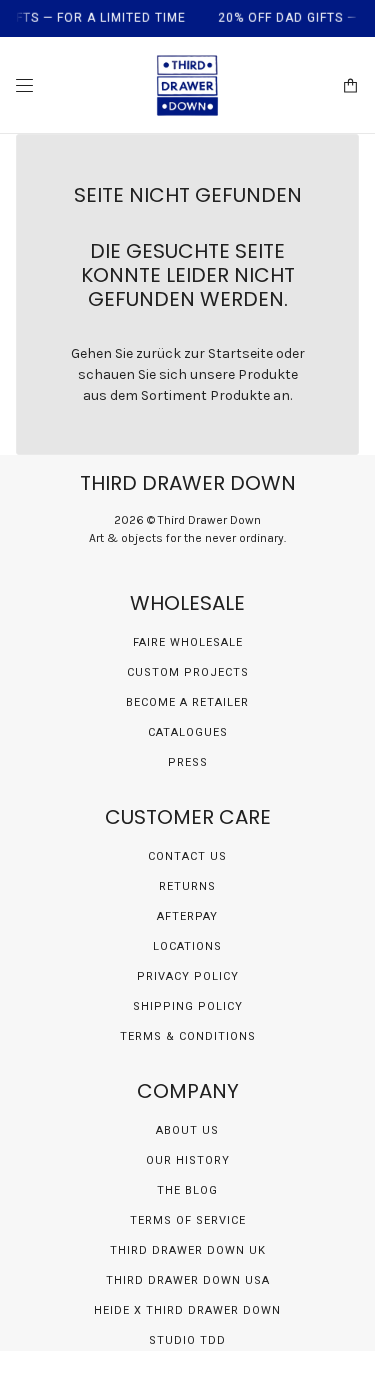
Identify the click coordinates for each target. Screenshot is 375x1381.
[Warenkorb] (350, 85)
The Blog (187, 1190)
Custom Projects (188, 672)
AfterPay (187, 916)
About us (187, 1130)
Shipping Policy (188, 1006)
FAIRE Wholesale (188, 642)
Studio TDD (187, 1340)
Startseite (240, 353)
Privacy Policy (188, 976)
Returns (187, 886)
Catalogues (188, 732)
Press (188, 762)
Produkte (240, 395)
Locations (187, 946)
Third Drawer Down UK (188, 1250)
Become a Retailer (187, 702)
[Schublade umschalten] (24, 85)
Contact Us (187, 856)
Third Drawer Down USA (188, 1280)
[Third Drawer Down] (187, 85)
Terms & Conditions (188, 1036)
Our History (188, 1160)
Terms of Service (188, 1220)
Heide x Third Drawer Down (187, 1310)
